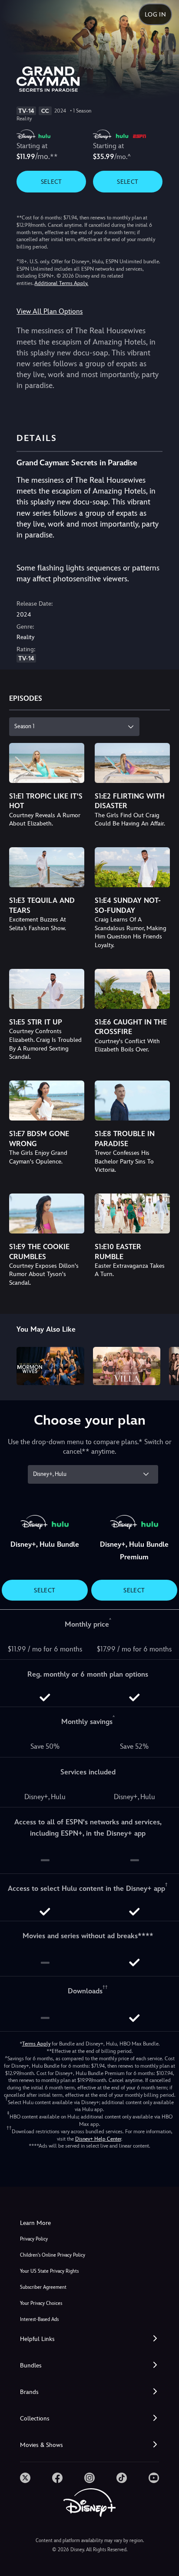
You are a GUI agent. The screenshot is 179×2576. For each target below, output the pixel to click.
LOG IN (155, 14)
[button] (89, 2339)
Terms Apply (36, 2044)
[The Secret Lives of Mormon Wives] (50, 1366)
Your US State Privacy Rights (49, 2271)
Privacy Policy (34, 2239)
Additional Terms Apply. (61, 283)
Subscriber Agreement (43, 2287)
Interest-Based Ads (39, 2319)
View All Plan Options (50, 311)
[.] (25, 2478)
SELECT (51, 182)
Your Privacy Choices (41, 2303)
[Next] (164, 1364)
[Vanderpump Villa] (127, 1366)
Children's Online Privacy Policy (53, 2255)
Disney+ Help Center (98, 2139)
